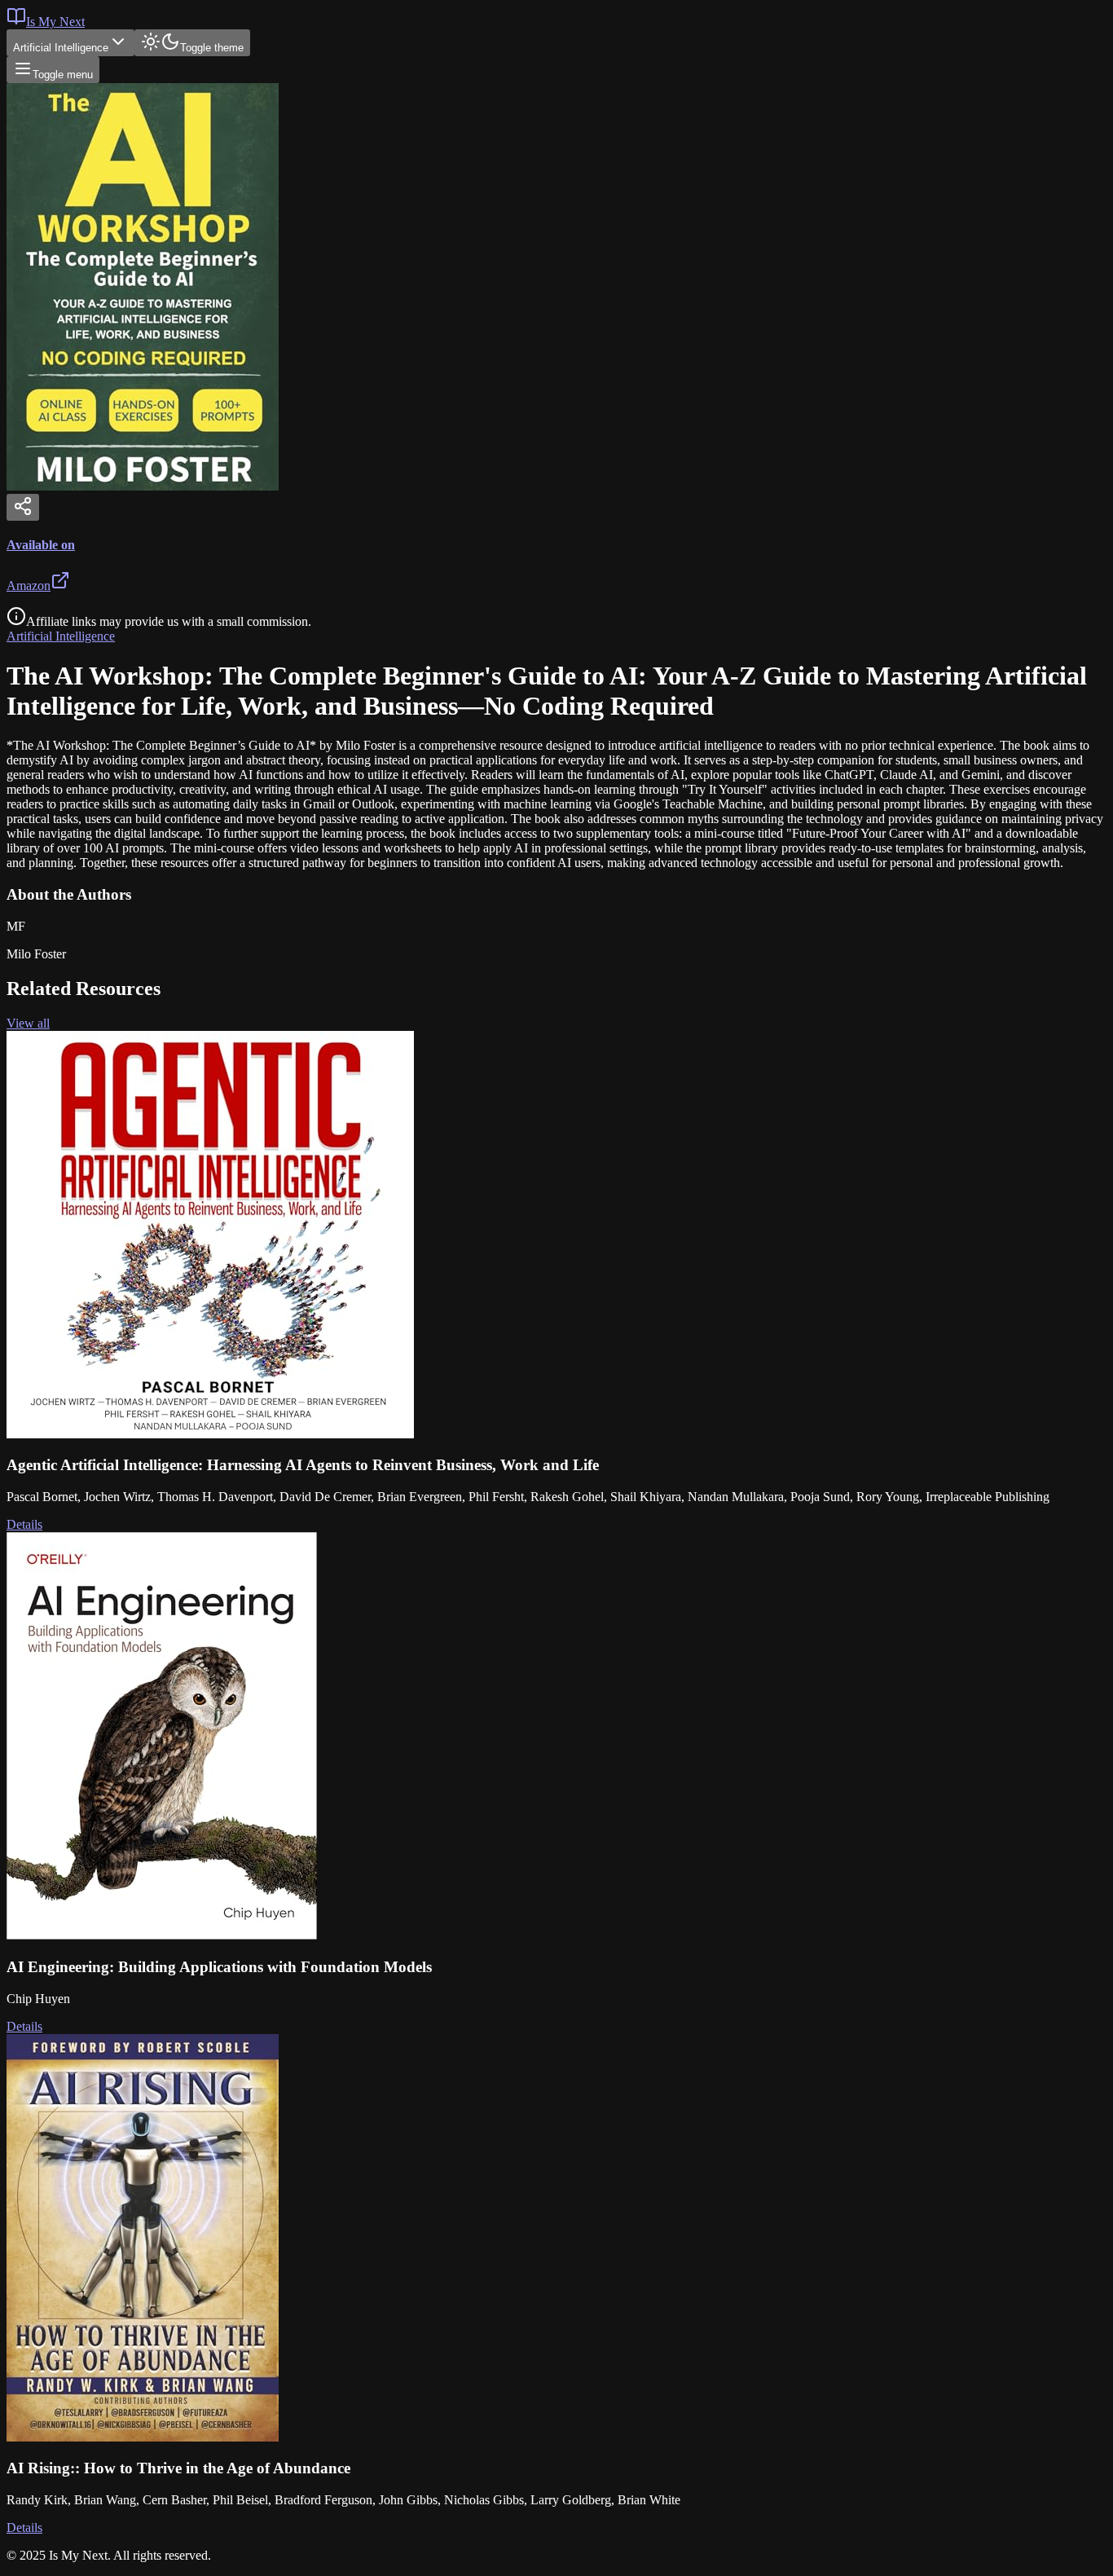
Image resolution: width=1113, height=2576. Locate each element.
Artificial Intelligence (61, 48)
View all (28, 1023)
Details (24, 1524)
